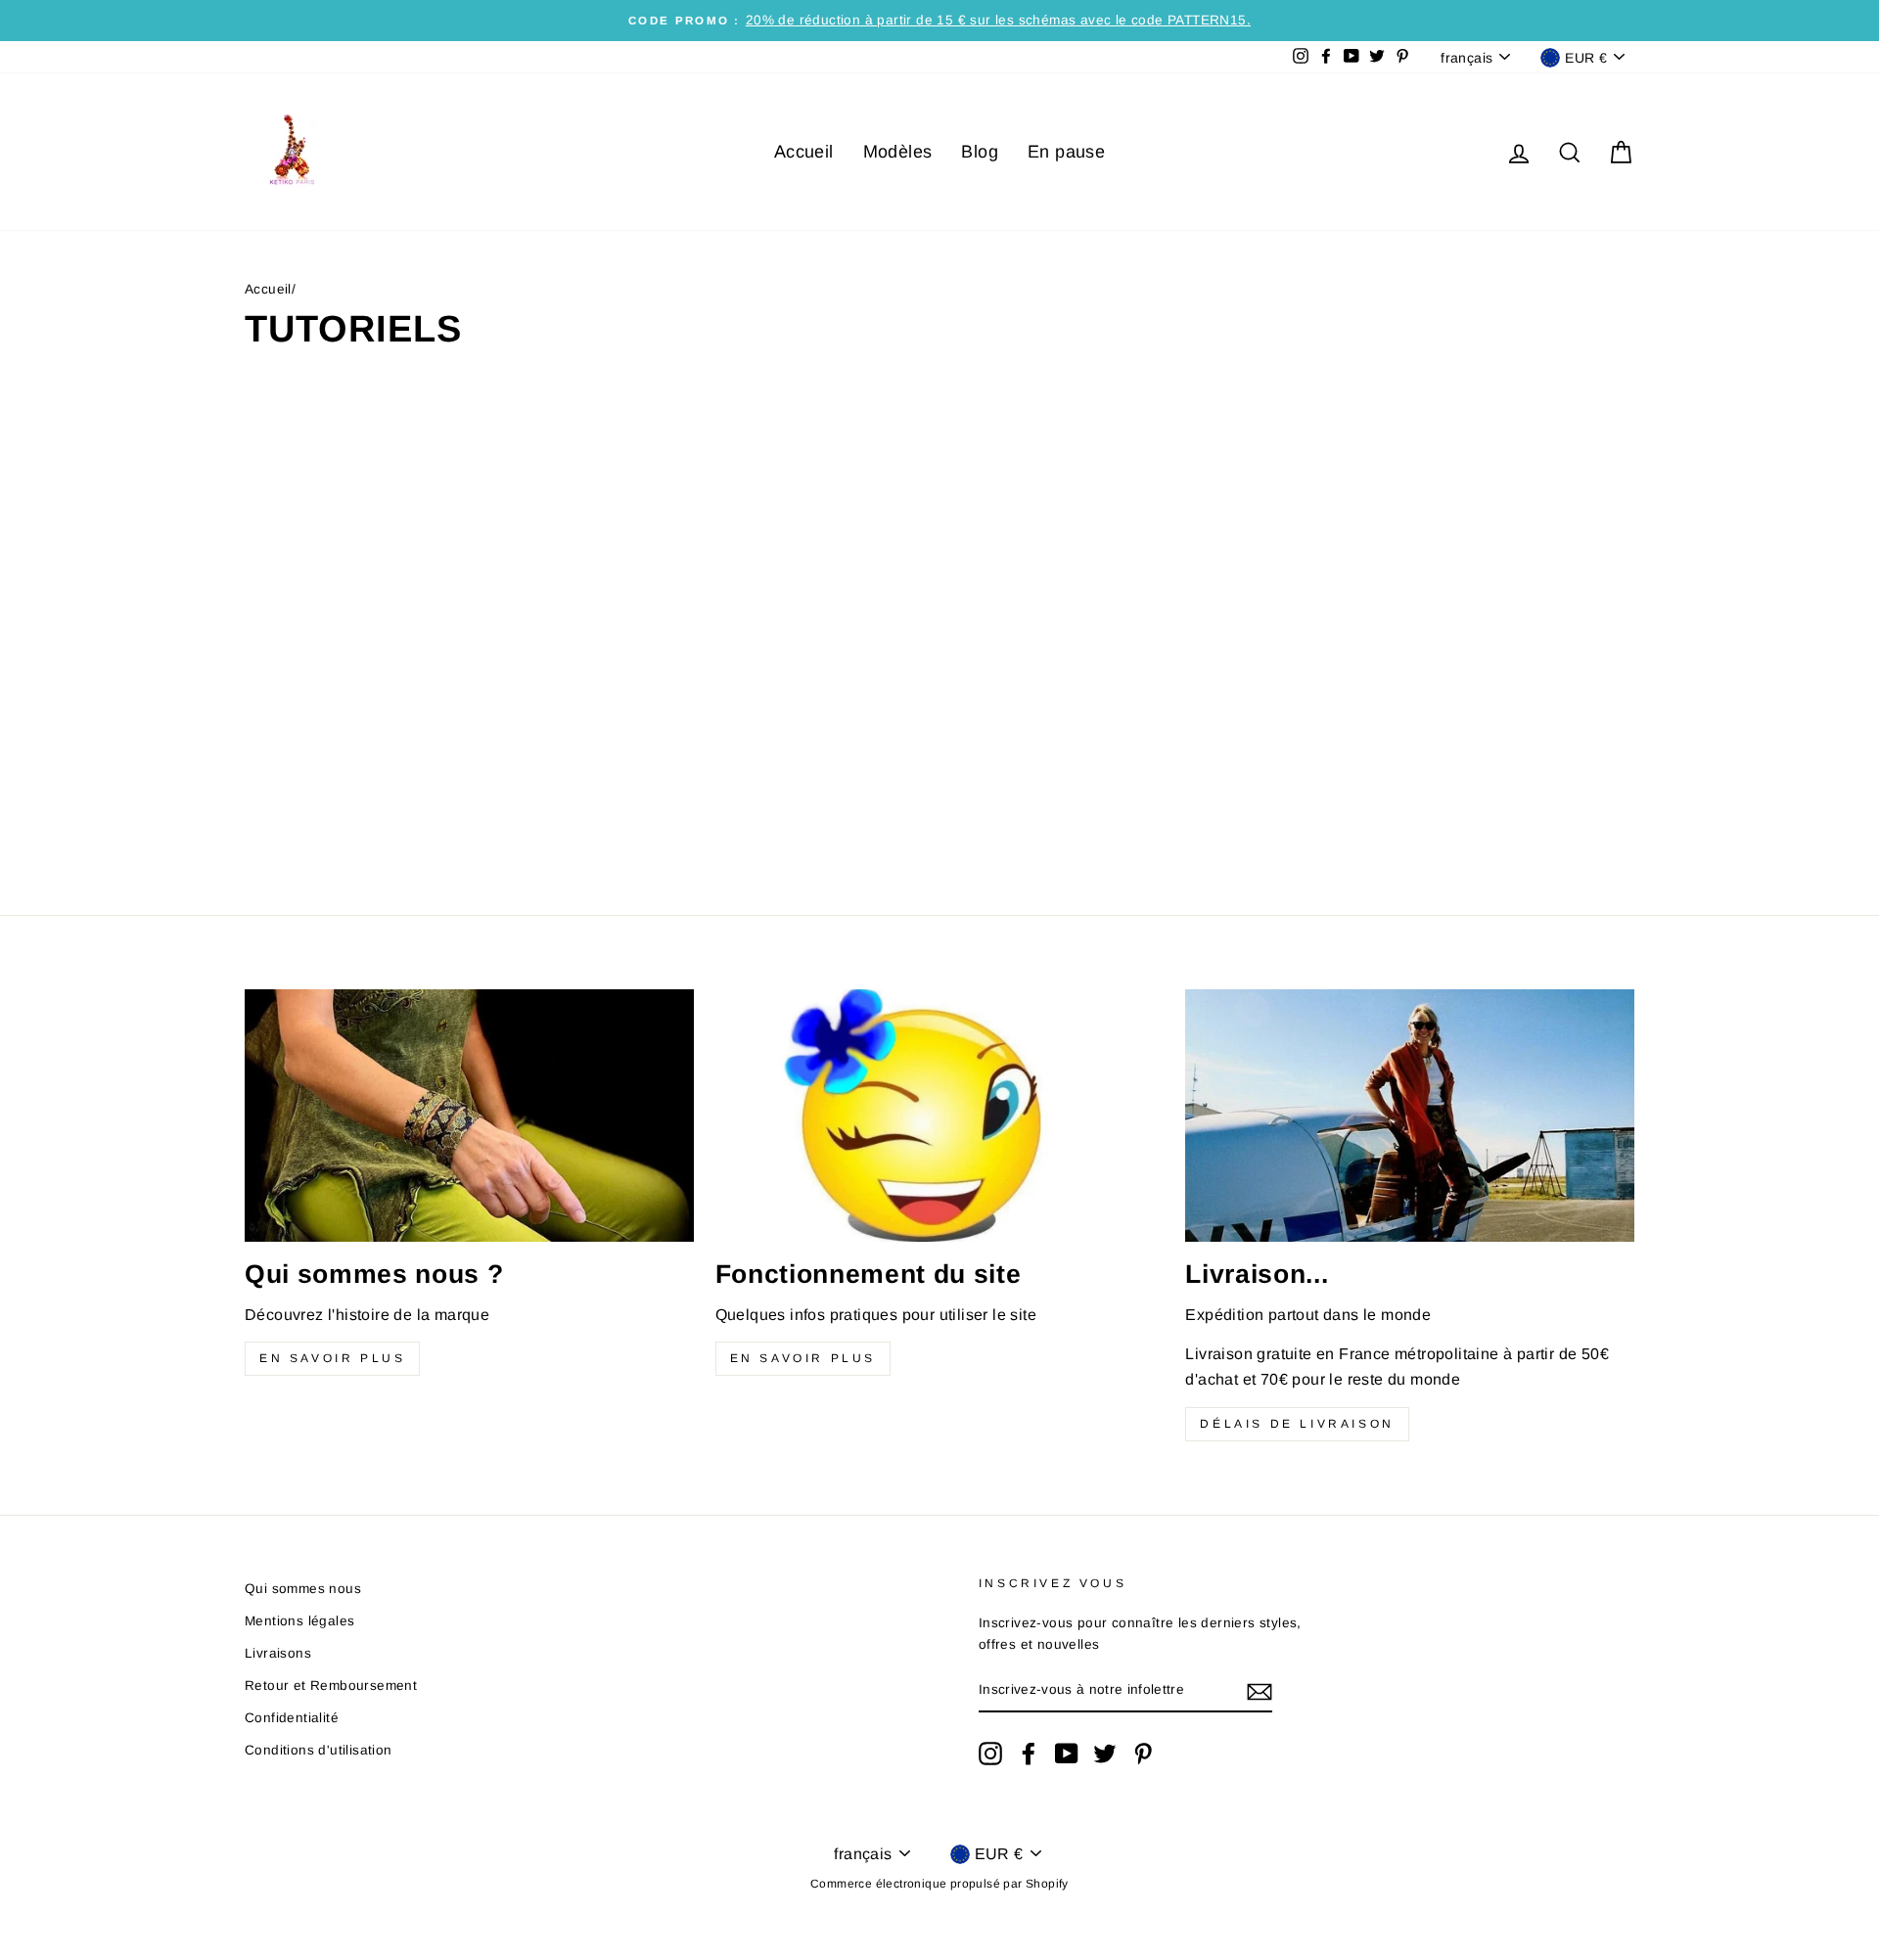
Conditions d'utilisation (319, 1750)
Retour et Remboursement (331, 1686)
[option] (939, 21)
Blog (980, 152)
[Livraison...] (1410, 1116)
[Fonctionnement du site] (940, 1116)
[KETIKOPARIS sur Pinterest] (1143, 1754)
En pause (1066, 152)
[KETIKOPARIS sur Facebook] (1029, 1754)
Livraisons (278, 1653)
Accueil (804, 152)
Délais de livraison (1297, 1424)
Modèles (898, 152)
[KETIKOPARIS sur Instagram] (990, 1754)
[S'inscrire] (1260, 1691)
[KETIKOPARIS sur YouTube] (1067, 1754)
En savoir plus (332, 1358)
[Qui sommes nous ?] (469, 1116)
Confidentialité (292, 1718)
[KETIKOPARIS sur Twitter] (1105, 1754)
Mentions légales (299, 1621)
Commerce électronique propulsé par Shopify (939, 1884)
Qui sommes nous (303, 1589)
